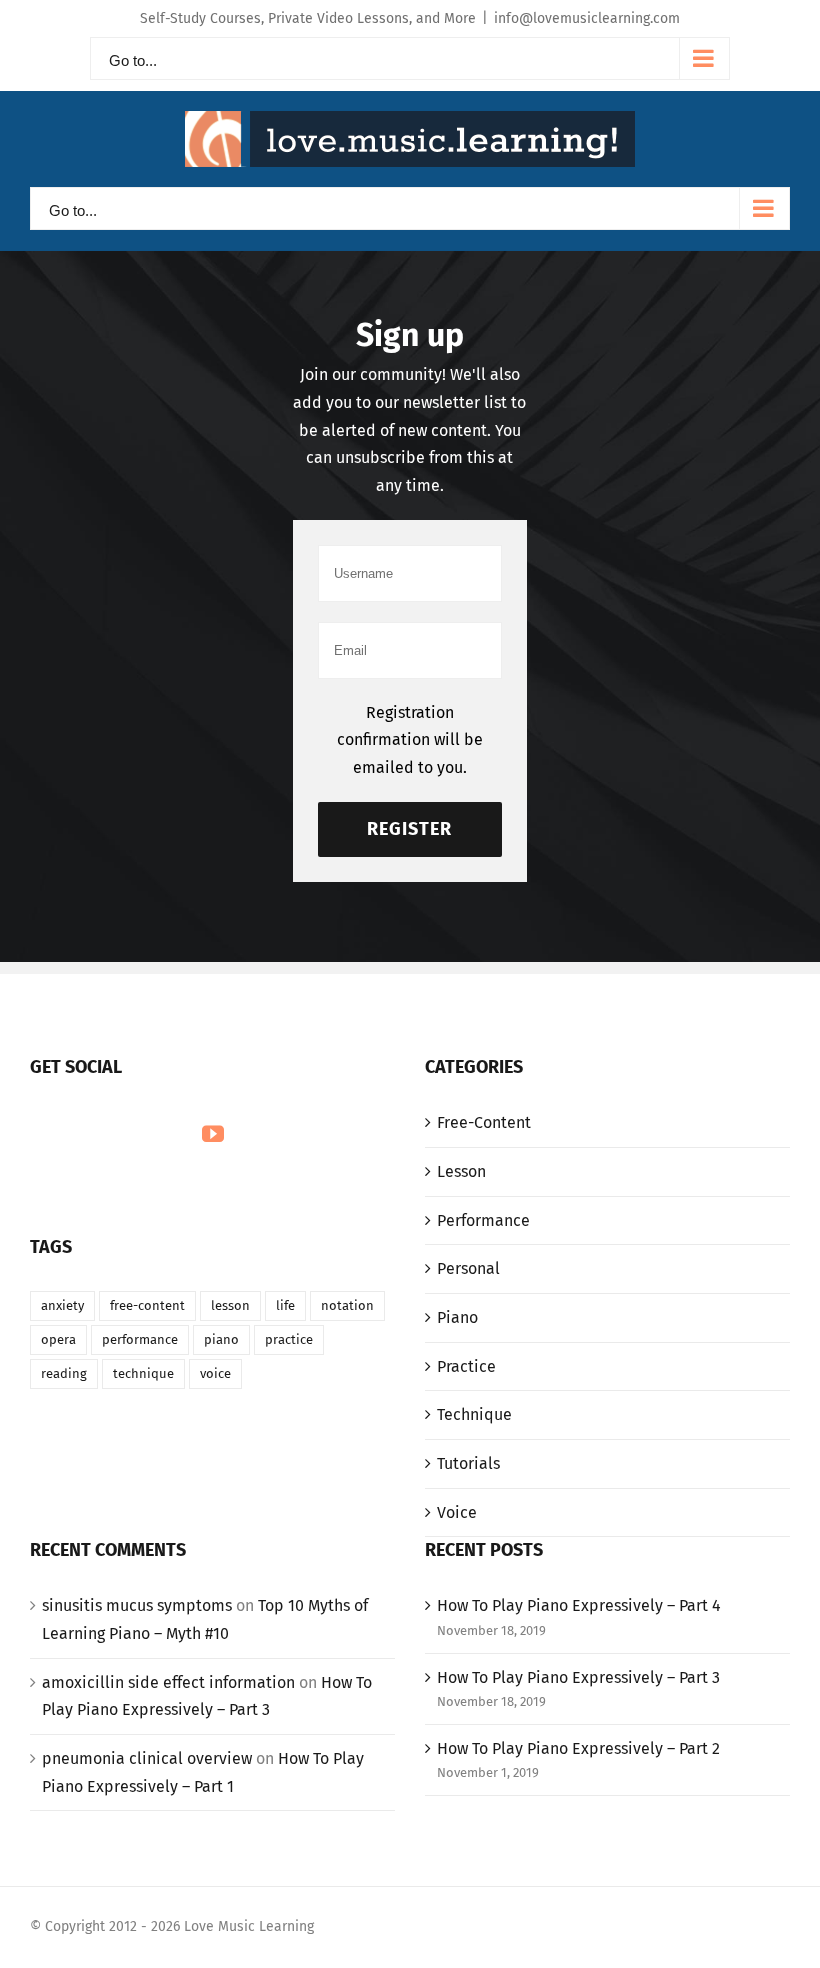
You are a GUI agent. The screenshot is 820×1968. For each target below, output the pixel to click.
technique (143, 1373)
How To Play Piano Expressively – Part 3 (578, 1677)
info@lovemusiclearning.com (587, 18)
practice (289, 1339)
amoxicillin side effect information (168, 1682)
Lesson (461, 1171)
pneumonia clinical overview (147, 1758)
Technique (474, 1414)
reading (64, 1373)
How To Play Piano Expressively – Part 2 (578, 1748)
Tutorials (468, 1463)
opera (58, 1339)
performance (140, 1339)
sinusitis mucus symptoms (137, 1605)
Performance (483, 1220)
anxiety (62, 1305)
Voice (457, 1512)
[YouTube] (213, 1134)
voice (215, 1373)
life (285, 1305)
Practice (466, 1366)
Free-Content (484, 1122)
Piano (457, 1317)
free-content (147, 1305)
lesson (230, 1305)
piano (221, 1339)
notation (347, 1305)
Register (409, 829)
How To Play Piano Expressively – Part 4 (579, 1605)
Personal (468, 1268)
